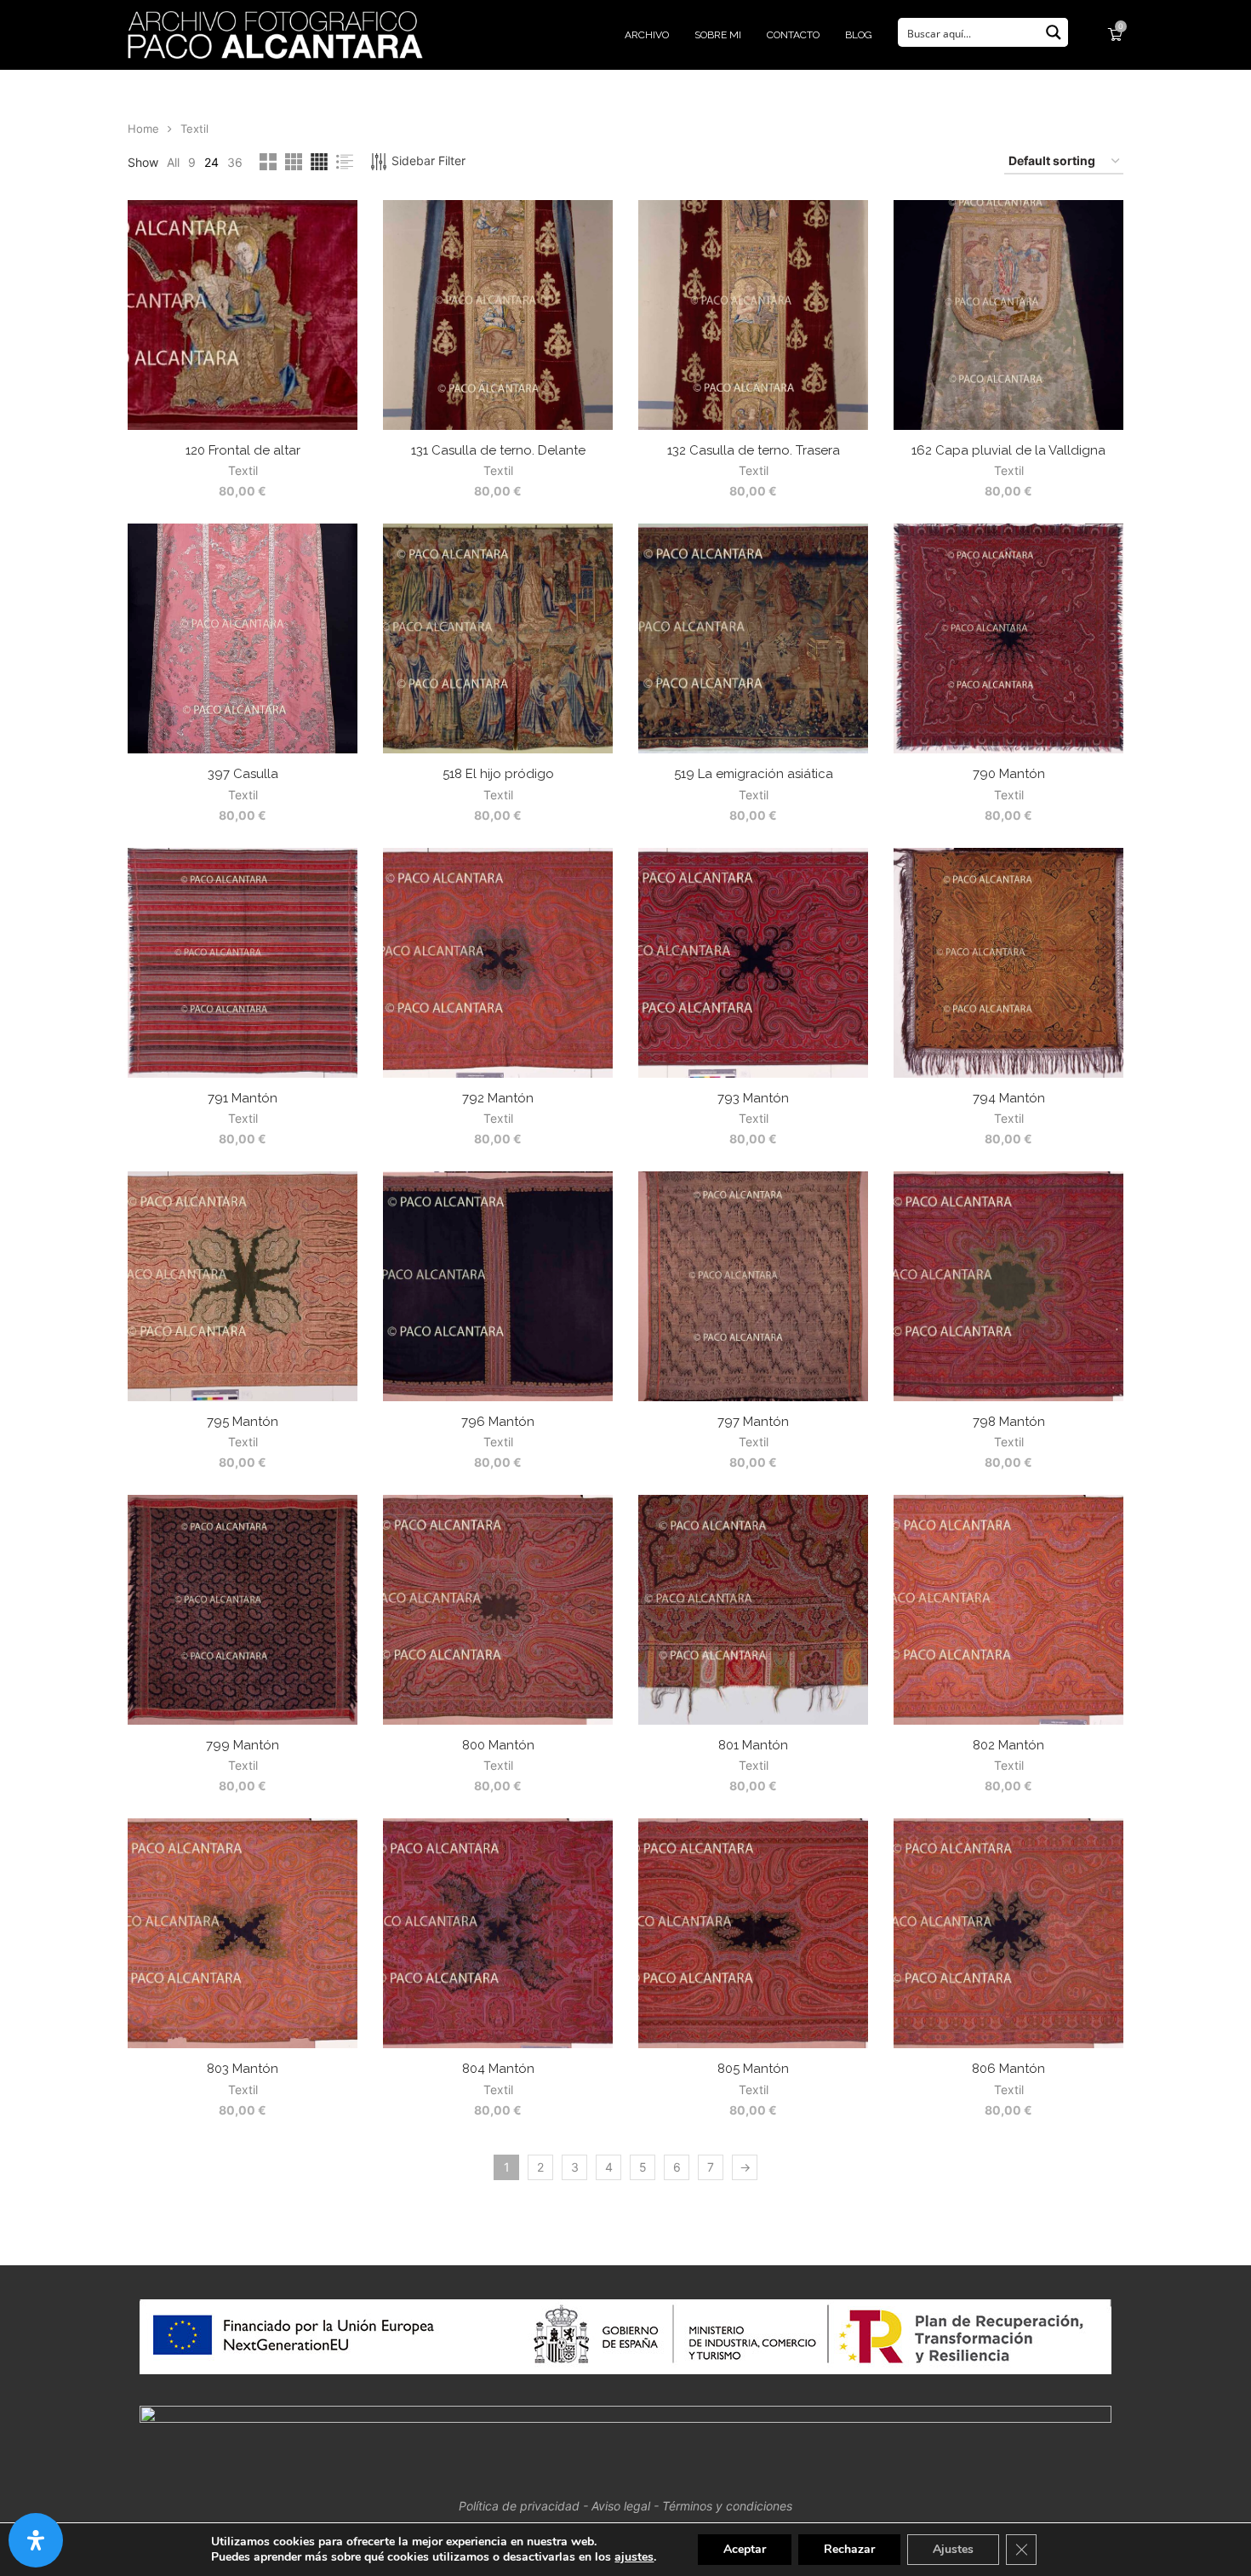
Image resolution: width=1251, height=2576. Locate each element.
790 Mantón (1009, 774)
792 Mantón (498, 1098)
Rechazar (849, 2549)
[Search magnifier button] (1054, 32)
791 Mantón (243, 1098)
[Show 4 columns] (319, 162)
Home (143, 129)
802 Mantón (1008, 1745)
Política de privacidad (519, 2506)
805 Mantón (753, 2069)
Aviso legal (621, 2506)
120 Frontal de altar (243, 450)
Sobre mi (718, 35)
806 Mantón (1008, 2069)
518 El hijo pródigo (498, 774)
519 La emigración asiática (754, 774)
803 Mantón (243, 2069)
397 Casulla (243, 774)
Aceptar (745, 2549)
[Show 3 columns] (294, 162)
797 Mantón (753, 1422)
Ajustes (953, 2549)
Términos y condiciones (727, 2506)
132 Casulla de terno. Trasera (754, 450)
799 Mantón (243, 1745)
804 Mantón (498, 2069)
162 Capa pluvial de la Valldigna (1008, 450)
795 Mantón (243, 1422)
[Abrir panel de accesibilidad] (36, 2540)
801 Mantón (753, 1745)
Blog (859, 35)
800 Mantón (498, 1745)
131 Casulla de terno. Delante (498, 450)
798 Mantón (1009, 1422)
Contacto (793, 35)
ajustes (634, 2557)
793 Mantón (753, 1098)
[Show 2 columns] (268, 162)
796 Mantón (498, 1422)
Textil (243, 470)
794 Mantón (1009, 1098)
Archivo (647, 35)
